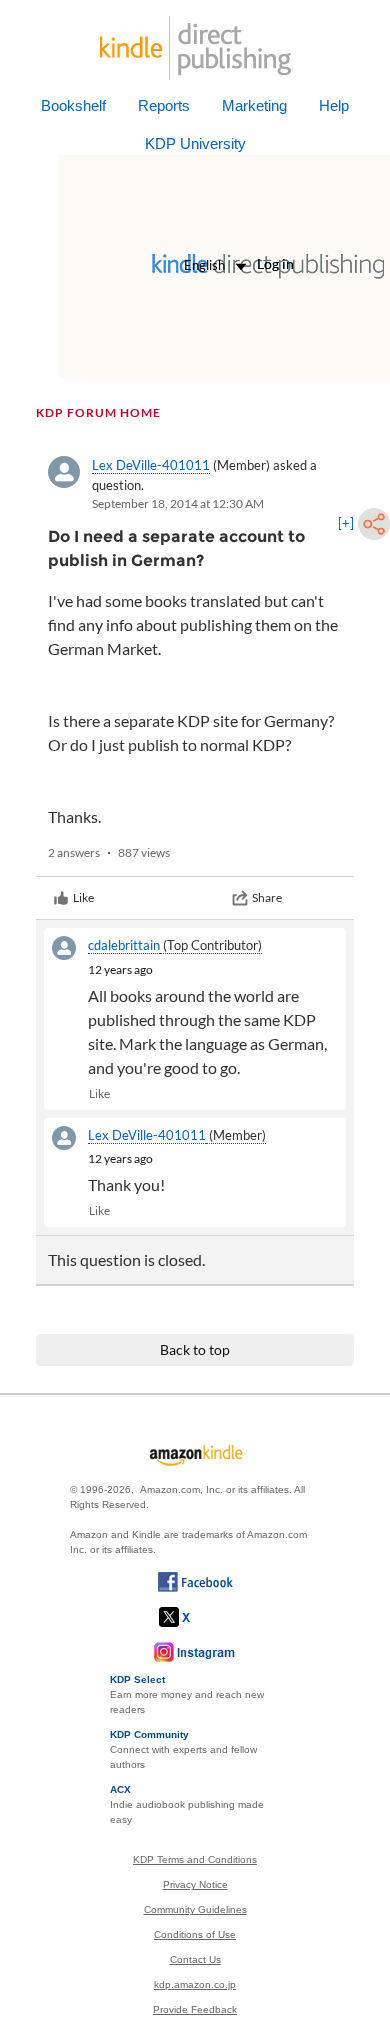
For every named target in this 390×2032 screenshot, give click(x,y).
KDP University (195, 143)
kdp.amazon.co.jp (195, 1984)
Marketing (254, 105)
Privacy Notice (195, 1884)
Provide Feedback (195, 2009)
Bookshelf (73, 105)
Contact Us (195, 1959)
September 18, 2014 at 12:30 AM (178, 503)
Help (334, 105)
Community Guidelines (195, 1909)
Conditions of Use (195, 1934)
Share (267, 897)
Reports (164, 105)
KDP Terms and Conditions (195, 1859)
